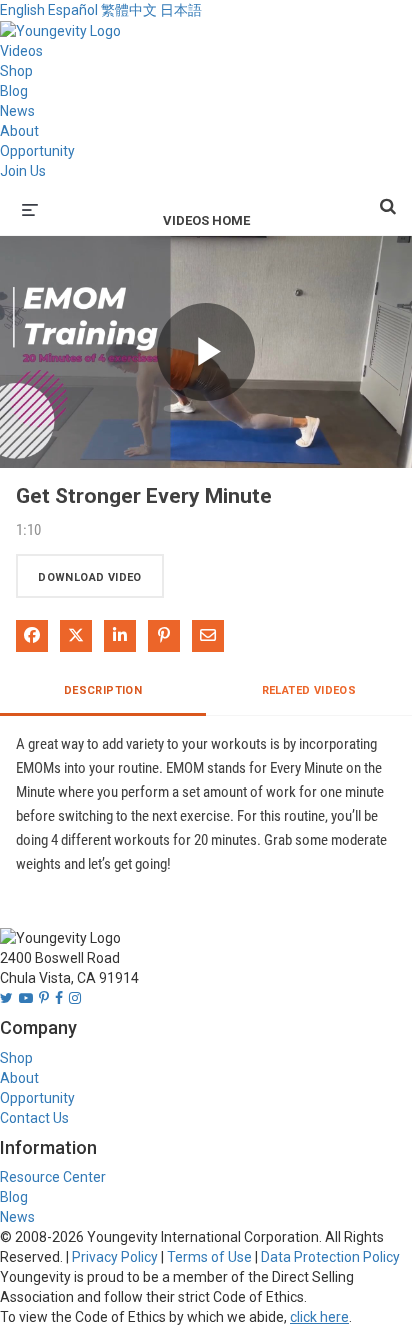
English (22, 10)
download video (90, 577)
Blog (14, 91)
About (19, 131)
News (17, 111)
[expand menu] (30, 208)
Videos (21, 51)
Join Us (23, 171)
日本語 (181, 10)
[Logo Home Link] (60, 30)
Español (73, 10)
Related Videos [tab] (309, 690)
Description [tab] (103, 690)
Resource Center (53, 1177)
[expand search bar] (388, 198)
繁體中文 (129, 10)
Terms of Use (209, 1257)
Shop (16, 71)
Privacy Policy (115, 1257)
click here (319, 1317)
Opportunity (37, 151)
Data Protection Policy (330, 1257)
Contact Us (34, 1118)
